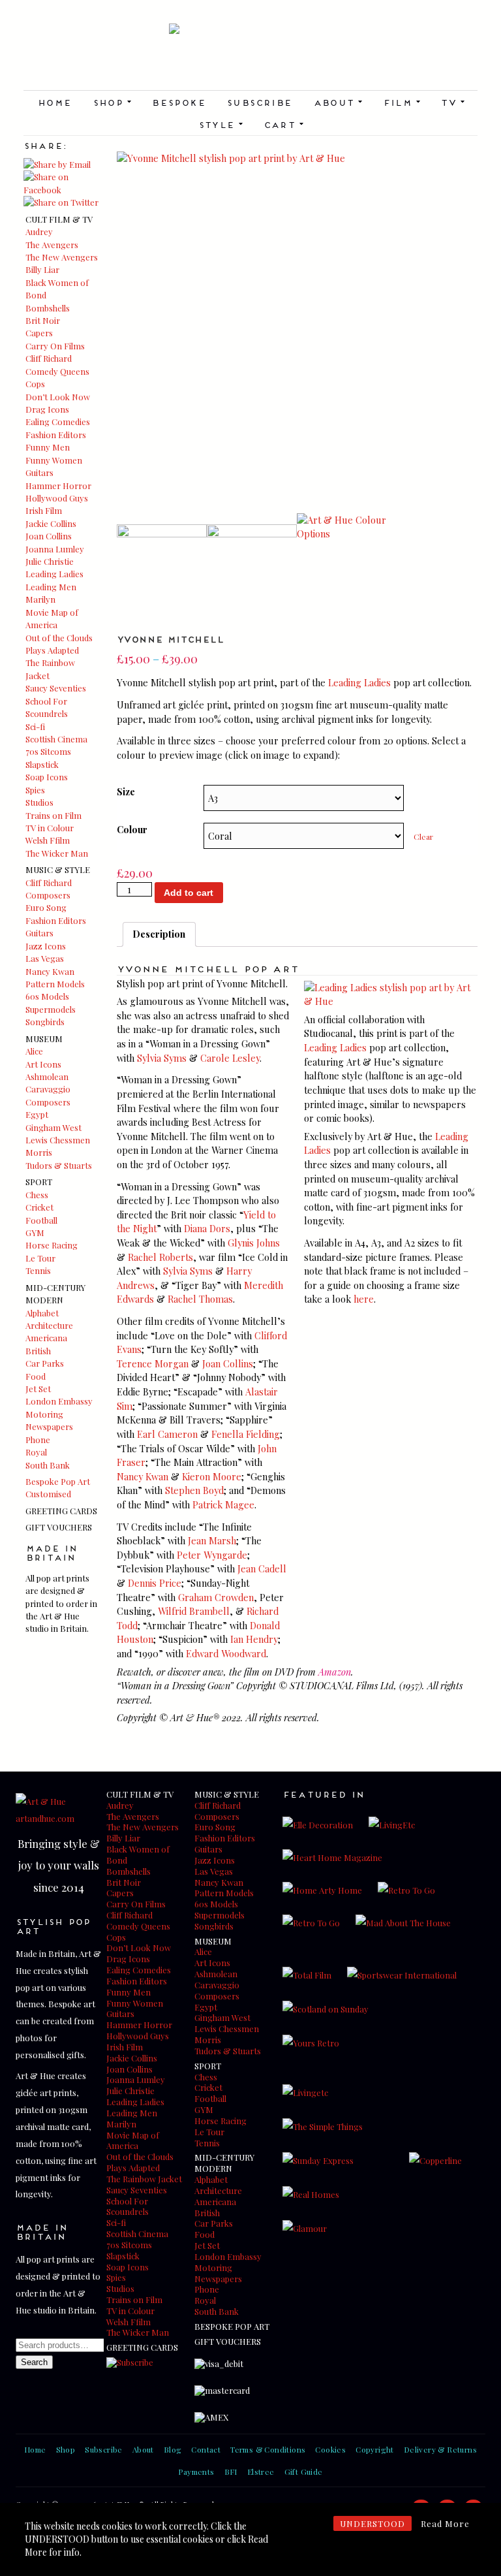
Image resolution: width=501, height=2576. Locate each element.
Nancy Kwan (50, 971)
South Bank (48, 1465)
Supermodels (51, 1009)
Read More (445, 2523)
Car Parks (45, 1363)
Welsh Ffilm (48, 840)
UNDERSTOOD (372, 2523)
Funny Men (48, 447)
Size (126, 791)
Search (34, 2362)
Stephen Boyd (194, 1490)
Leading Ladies (54, 574)
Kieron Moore (212, 1476)
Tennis (38, 1270)
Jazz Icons (46, 946)
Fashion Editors (56, 435)
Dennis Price (155, 1583)
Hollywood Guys (57, 498)
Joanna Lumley (55, 549)
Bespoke (178, 102)
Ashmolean (47, 1076)
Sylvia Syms (162, 1058)
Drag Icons (47, 409)
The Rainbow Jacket (144, 2179)
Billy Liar (42, 269)
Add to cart (189, 893)
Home (54, 102)
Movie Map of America (133, 2140)
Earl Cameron (167, 1434)
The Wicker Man (57, 853)
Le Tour (40, 1258)
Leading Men (51, 587)
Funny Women (54, 460)
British (38, 1351)
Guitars (39, 472)
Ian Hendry (254, 1639)
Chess (37, 1195)
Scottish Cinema (56, 739)
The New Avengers (62, 257)
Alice (34, 1051)
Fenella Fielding (246, 1434)
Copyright (375, 2449)
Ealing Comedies (58, 421)
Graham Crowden (216, 1597)
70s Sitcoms (48, 751)
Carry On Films (55, 346)
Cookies (330, 2449)
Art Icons (43, 1064)
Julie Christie (50, 561)
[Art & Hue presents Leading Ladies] (391, 1001)
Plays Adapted (52, 650)
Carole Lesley (230, 1058)
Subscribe (259, 102)
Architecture (49, 1325)
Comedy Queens (57, 371)
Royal (36, 1452)
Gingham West (53, 1127)
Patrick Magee (223, 1504)
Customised (48, 1494)
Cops (35, 384)
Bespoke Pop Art (58, 1481)
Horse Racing (52, 1245)
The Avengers (52, 245)
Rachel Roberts (160, 1257)
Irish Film (44, 510)
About (338, 102)
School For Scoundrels (128, 2206)
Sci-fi (35, 726)
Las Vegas (45, 958)
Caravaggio (48, 1089)
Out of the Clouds (59, 638)
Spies (35, 790)
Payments (196, 2472)
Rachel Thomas (200, 1299)
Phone (38, 1439)
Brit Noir (43, 320)
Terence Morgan (153, 1363)
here (364, 1299)
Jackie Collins (51, 523)
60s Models (47, 996)
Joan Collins (49, 536)
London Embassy (59, 1401)
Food (36, 1376)
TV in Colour (50, 828)
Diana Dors (207, 1228)
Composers (48, 895)
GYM (35, 1232)
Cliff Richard (49, 358)
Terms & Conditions (268, 2449)
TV (452, 102)
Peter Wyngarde (212, 1555)
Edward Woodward (226, 1653)
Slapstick (42, 764)
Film (402, 102)
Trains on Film (53, 815)
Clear (423, 836)
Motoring (44, 1414)
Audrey (39, 231)
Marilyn (40, 599)
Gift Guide (304, 2472)
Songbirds (45, 1022)
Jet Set (38, 1389)
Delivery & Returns (440, 2449)
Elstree (261, 2472)
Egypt (37, 1114)
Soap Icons (47, 777)
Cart (283, 124)
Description (159, 934)
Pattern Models (55, 984)
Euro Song (46, 907)
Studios (39, 802)
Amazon (335, 1672)
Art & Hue (250, 57)
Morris (39, 1152)
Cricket (39, 1207)
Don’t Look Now (58, 397)
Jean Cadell (262, 1568)
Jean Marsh (212, 1540)
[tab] (159, 934)
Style (220, 124)
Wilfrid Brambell (194, 1611)
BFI (231, 2472)
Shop (112, 102)
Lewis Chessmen (58, 1140)
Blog (173, 2449)
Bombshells (48, 308)
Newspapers (49, 1426)
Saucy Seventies (56, 688)
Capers (39, 333)
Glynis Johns (254, 1243)
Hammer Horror (58, 485)
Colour (132, 829)
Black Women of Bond (138, 1854)
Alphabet (42, 1313)
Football (41, 1220)
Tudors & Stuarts (59, 1165)
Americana (46, 1338)
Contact (206, 2449)
